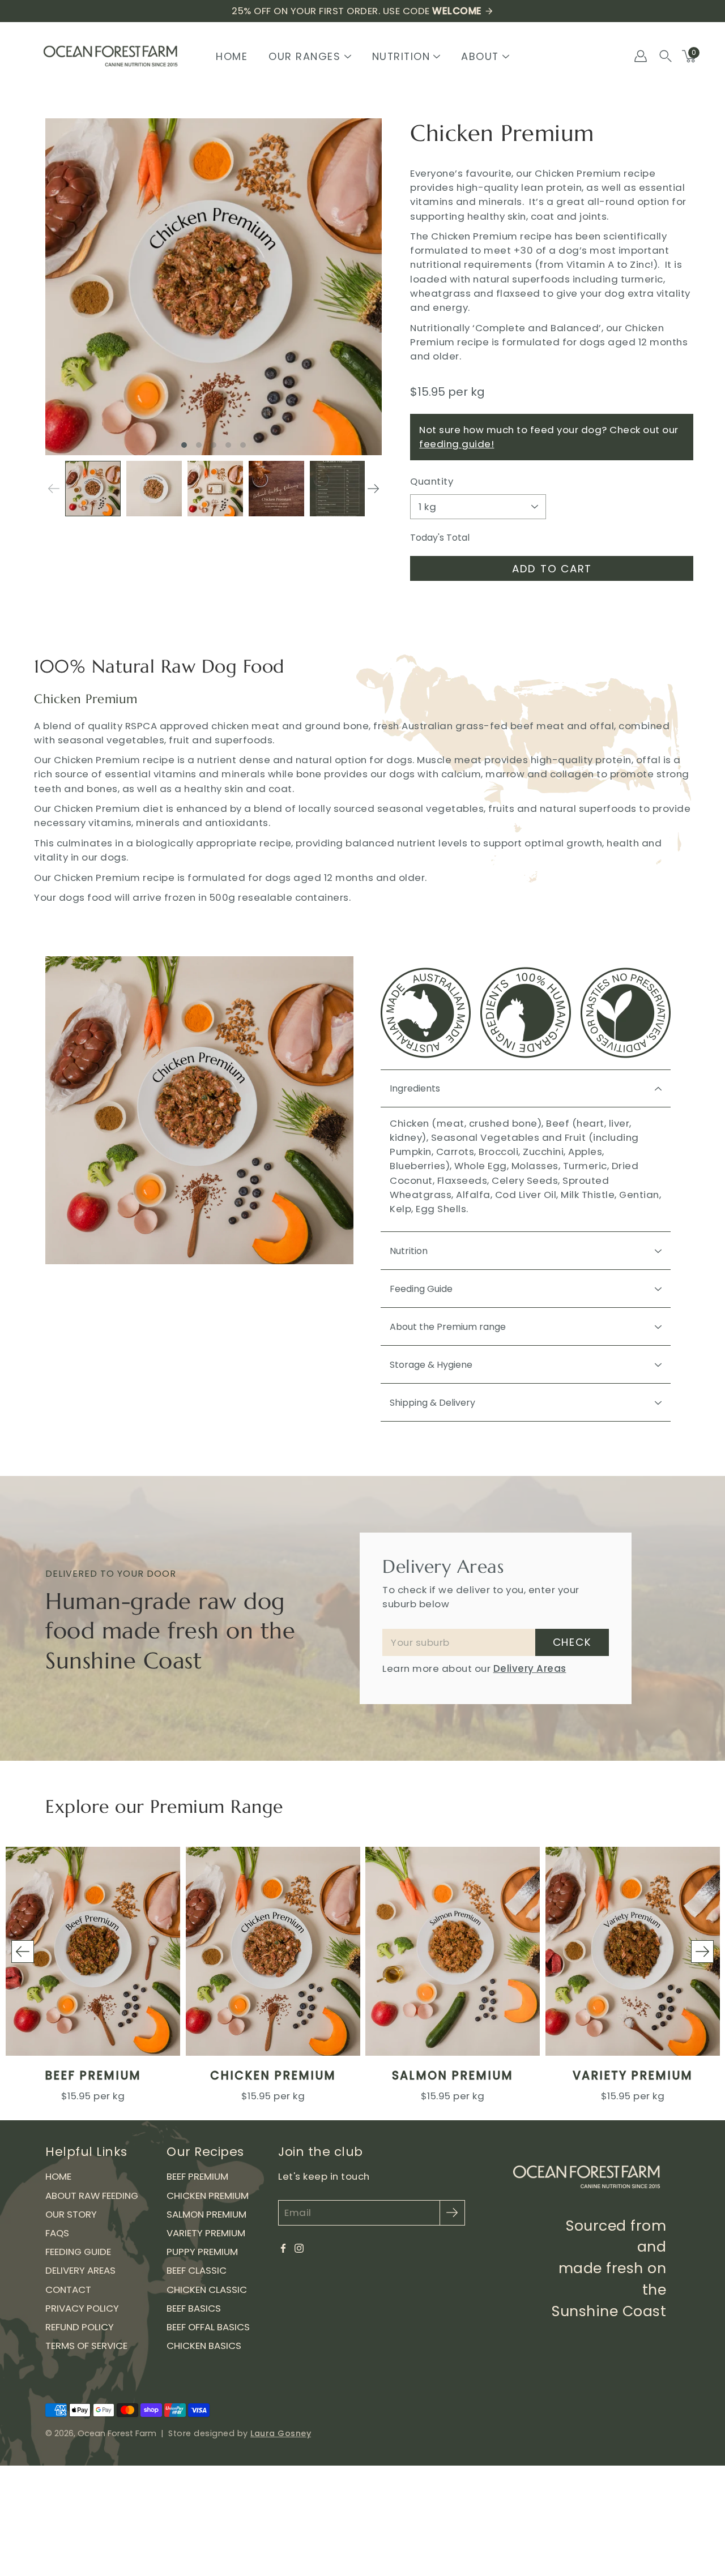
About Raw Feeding (92, 2196)
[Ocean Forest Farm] (110, 56)
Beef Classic (197, 2270)
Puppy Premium (202, 2252)
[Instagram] (299, 2248)
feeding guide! (457, 444)
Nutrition (409, 1251)
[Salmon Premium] (453, 1951)
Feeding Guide (421, 1289)
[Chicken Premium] (273, 1951)
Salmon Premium (453, 2076)
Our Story (71, 2214)
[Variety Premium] (633, 1951)
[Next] (373, 489)
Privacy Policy (82, 2308)
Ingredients (415, 1088)
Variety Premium (632, 2076)
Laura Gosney (281, 2433)
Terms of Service (86, 2346)
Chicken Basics (204, 2346)
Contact (68, 2290)
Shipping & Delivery (432, 1403)
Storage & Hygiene (431, 1365)
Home (232, 56)
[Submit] (452, 2213)
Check (572, 1642)
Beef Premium (93, 2076)
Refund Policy (80, 2327)
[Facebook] (283, 2248)
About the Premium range (448, 1327)
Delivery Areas (530, 1668)
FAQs (57, 2233)
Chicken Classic (207, 2290)
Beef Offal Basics (208, 2327)
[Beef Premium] (93, 1951)
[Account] (641, 56)
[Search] (666, 56)
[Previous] (23, 1952)
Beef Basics (194, 2308)
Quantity (432, 481)
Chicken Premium (272, 2076)
